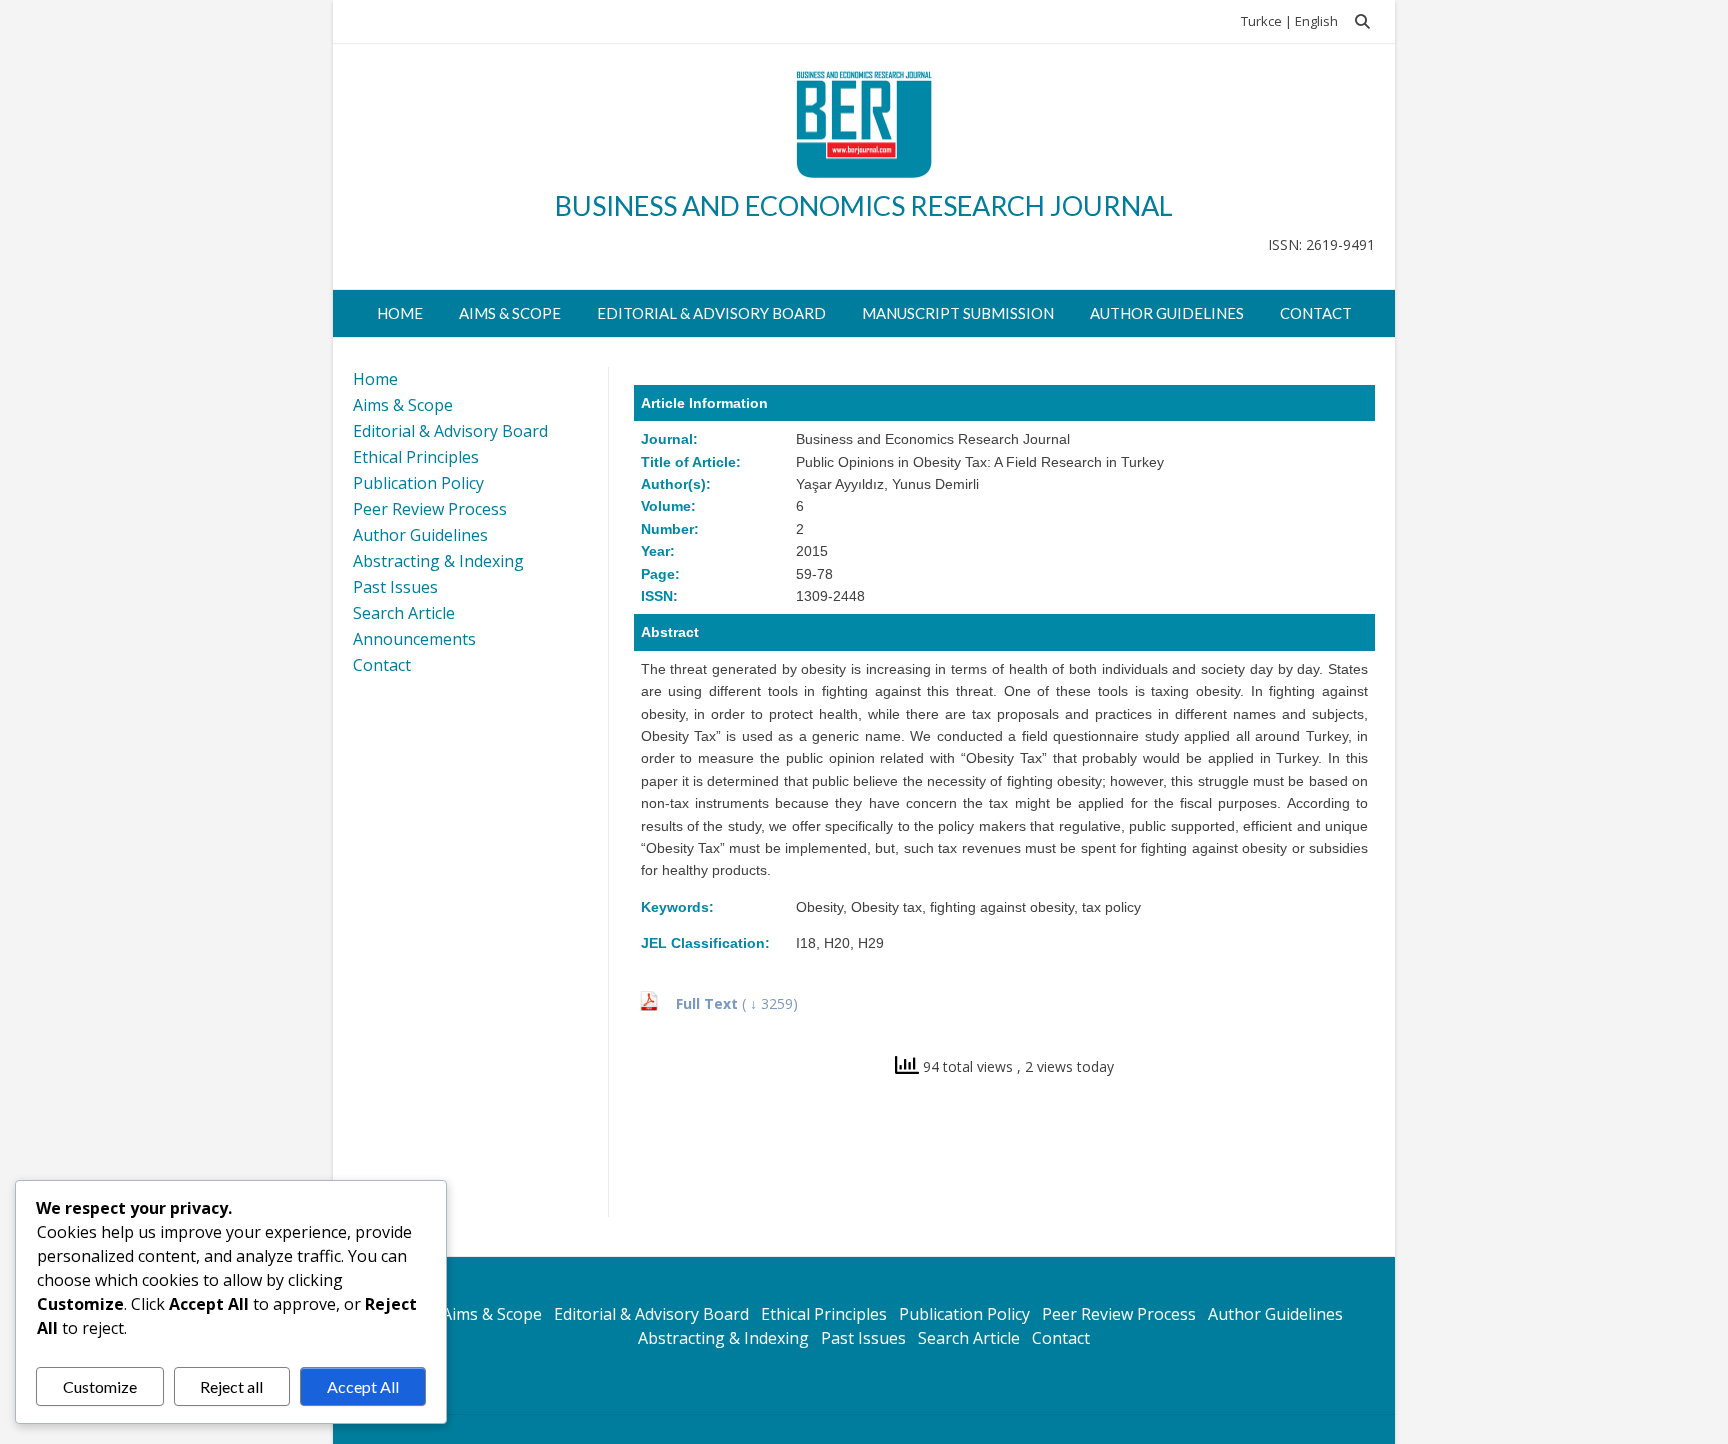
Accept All (363, 1386)
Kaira (1353, 1429)
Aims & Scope (510, 313)
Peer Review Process (430, 509)
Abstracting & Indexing (438, 561)
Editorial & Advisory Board (711, 313)
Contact (1316, 313)
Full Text (709, 1003)
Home (400, 313)
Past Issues (395, 587)
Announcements (414, 639)
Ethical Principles (416, 457)
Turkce (1261, 21)
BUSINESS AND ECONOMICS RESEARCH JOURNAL (864, 205)
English (1316, 21)
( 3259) (770, 1003)
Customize (100, 1386)
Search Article (404, 613)
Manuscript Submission (958, 313)
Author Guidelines (1167, 313)
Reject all (231, 1386)
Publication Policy (418, 483)
